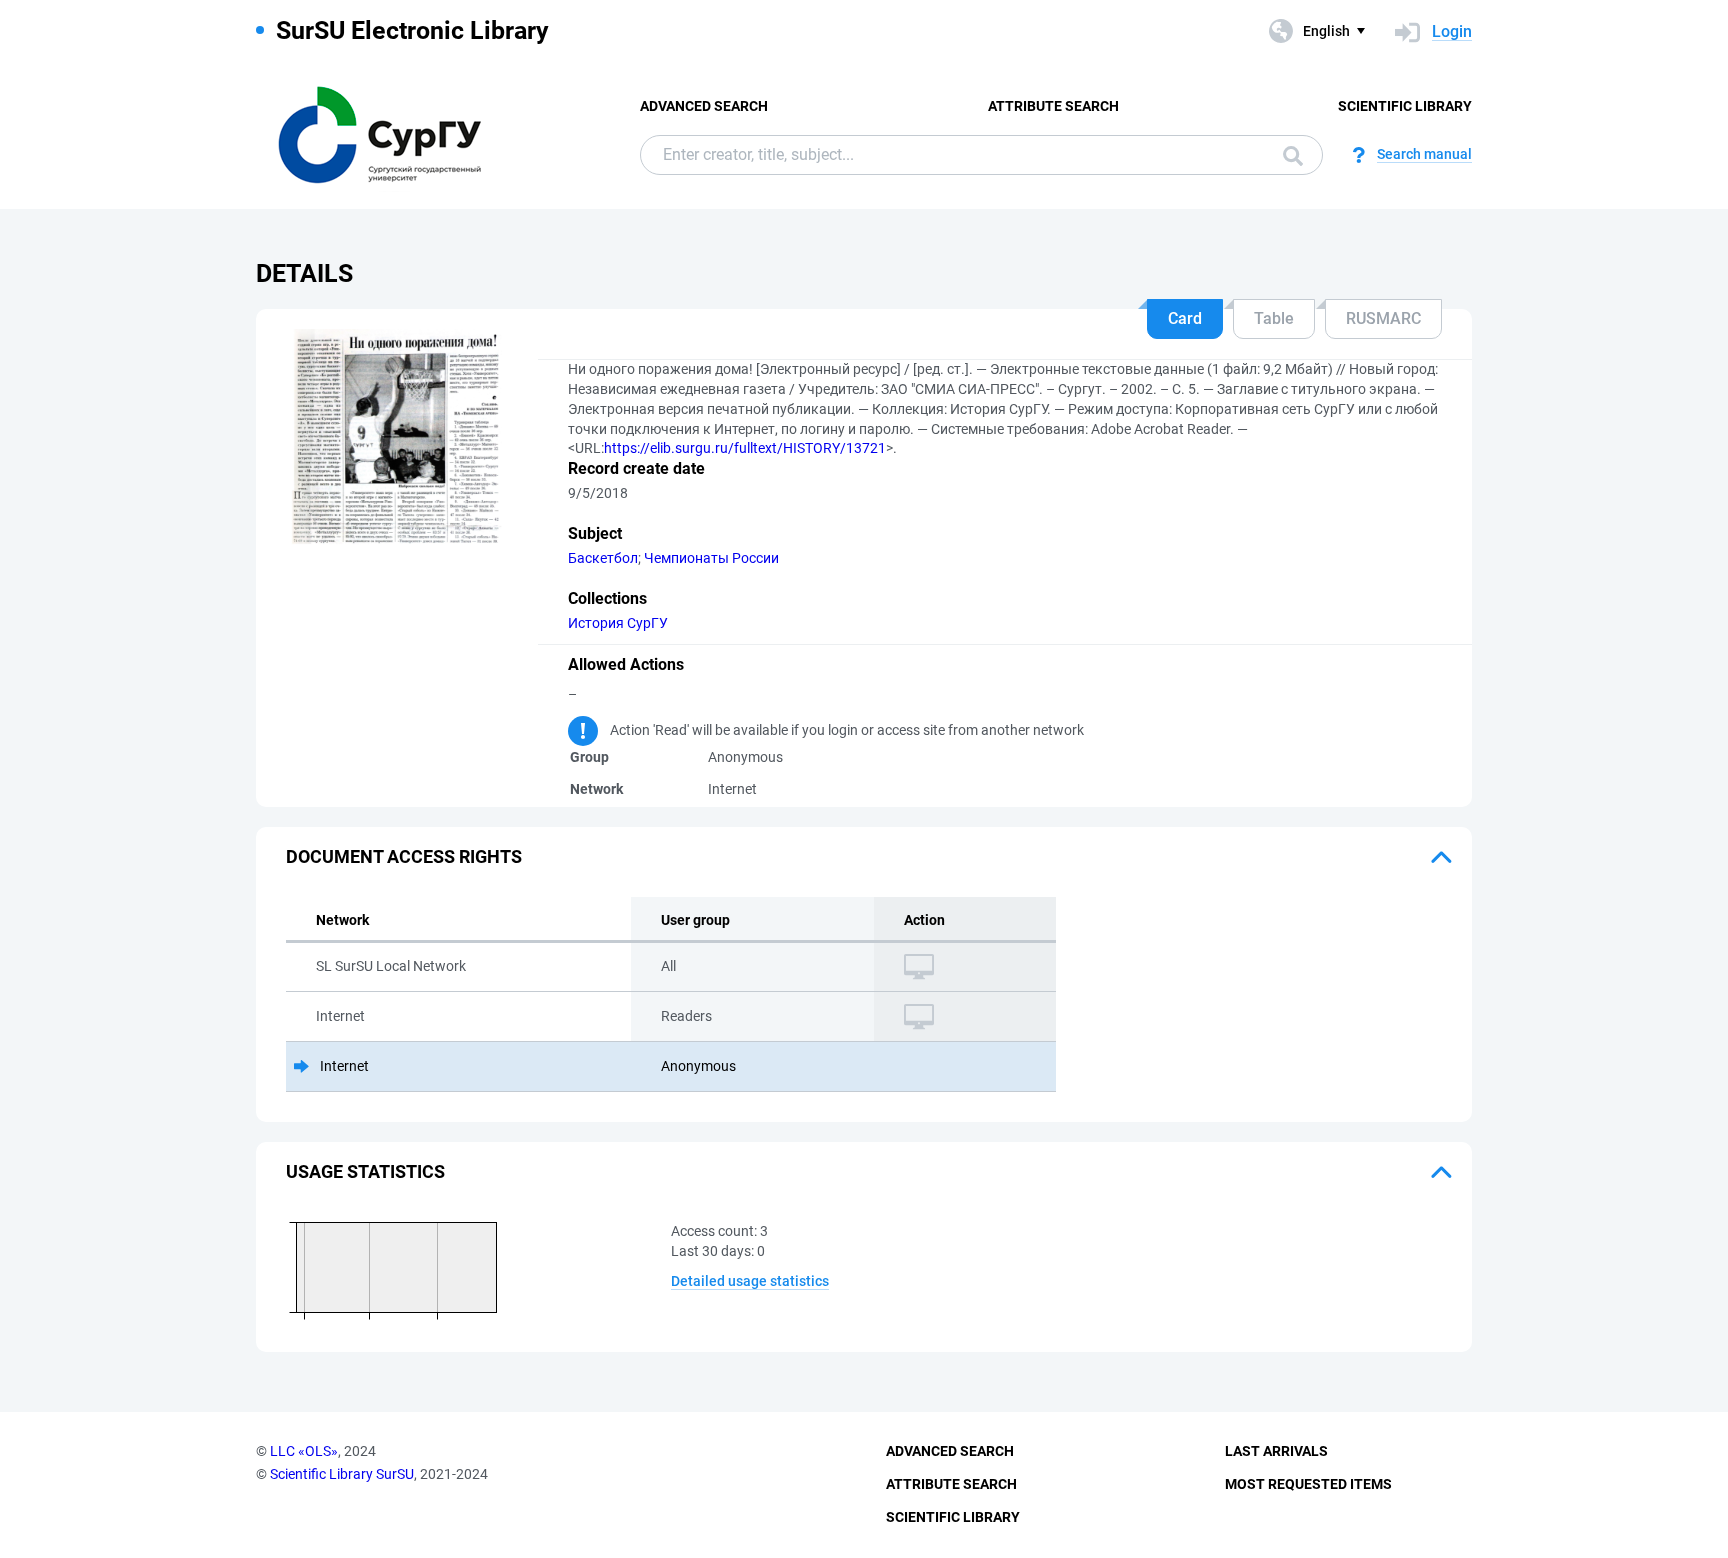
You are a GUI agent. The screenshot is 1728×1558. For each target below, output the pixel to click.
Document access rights (404, 856)
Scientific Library (1405, 106)
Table (1274, 318)
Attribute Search (1053, 106)
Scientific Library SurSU (342, 1474)
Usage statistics (365, 1171)
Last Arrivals (1276, 1451)
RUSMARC (1383, 318)
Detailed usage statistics (750, 1281)
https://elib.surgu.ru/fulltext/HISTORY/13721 (745, 448)
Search (1288, 155)
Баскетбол (603, 558)
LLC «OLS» (304, 1451)
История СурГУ (618, 623)
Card (1185, 318)
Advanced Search (704, 106)
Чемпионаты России (711, 558)
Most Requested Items (1308, 1484)
